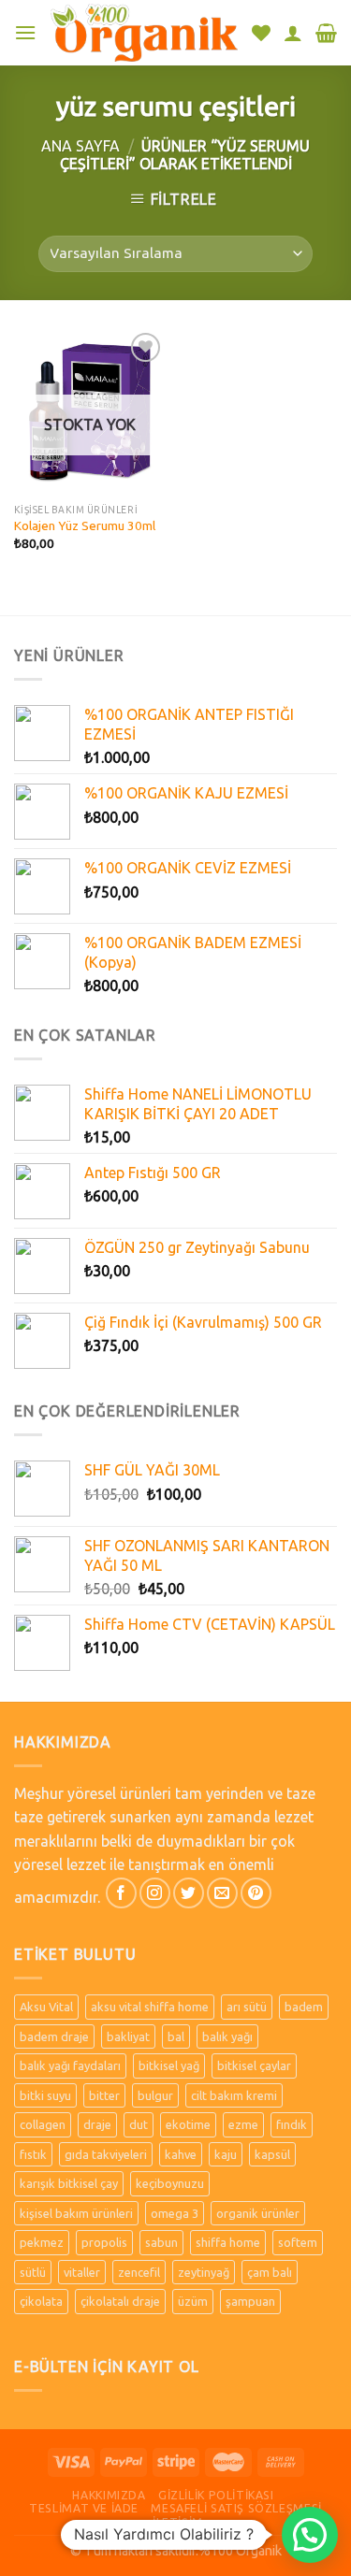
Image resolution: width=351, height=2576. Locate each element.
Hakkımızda (109, 2495)
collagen (43, 2124)
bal (176, 2036)
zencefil (139, 2272)
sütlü (33, 2272)
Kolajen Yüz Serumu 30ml (85, 525)
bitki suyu (45, 2095)
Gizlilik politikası (216, 2495)
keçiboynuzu (170, 2183)
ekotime (188, 2124)
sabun (161, 2242)
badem (304, 2007)
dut (139, 2124)
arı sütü (247, 2007)
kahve (181, 2154)
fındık (292, 2124)
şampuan (250, 2301)
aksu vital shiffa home (150, 2007)
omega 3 (175, 2213)
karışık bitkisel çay (69, 2183)
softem (298, 2242)
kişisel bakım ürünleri (76, 2213)
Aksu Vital (46, 2007)
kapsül (272, 2154)
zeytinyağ (204, 2272)
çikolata (41, 2301)
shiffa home (228, 2242)
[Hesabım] (293, 33)
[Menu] (25, 32)
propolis (104, 2242)
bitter (104, 2095)
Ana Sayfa (80, 146)
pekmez (42, 2242)
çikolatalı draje (120, 2301)
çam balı (270, 2272)
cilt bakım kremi (234, 2095)
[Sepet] (326, 33)
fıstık (33, 2154)
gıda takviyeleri (106, 2154)
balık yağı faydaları (70, 2065)
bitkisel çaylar (254, 2065)
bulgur (155, 2095)
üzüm (193, 2301)
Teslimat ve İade (84, 2508)
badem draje (54, 2036)
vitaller (82, 2272)
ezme (243, 2124)
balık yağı (227, 2036)
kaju (226, 2154)
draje (97, 2124)
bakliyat (128, 2036)
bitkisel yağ (169, 2065)
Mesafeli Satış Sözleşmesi (236, 2508)
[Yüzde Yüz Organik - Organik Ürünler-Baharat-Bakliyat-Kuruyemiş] (144, 32)
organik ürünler (258, 2213)
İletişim (178, 2522)
